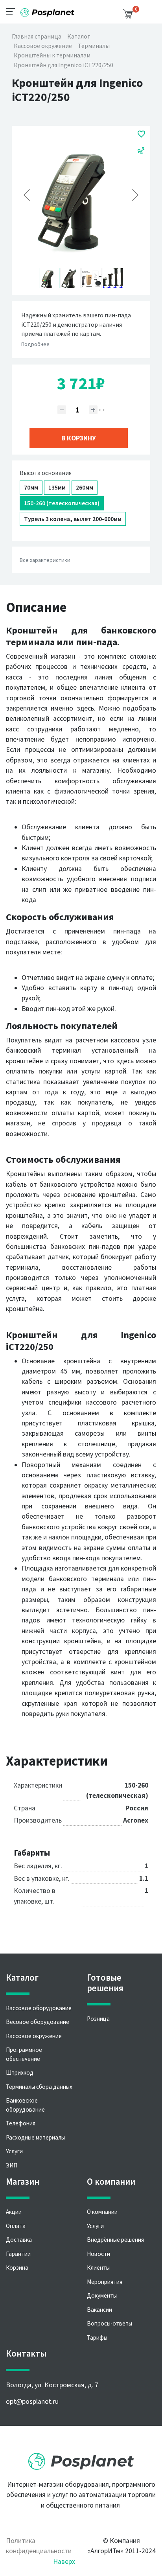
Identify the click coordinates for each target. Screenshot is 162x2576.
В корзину (79, 438)
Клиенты (98, 2268)
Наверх (64, 2561)
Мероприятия (105, 2282)
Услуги (14, 2151)
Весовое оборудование (38, 2022)
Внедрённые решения (115, 2240)
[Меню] (13, 11)
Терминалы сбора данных (39, 2087)
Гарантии (18, 2254)
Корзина (17, 2268)
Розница (98, 2019)
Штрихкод (20, 2072)
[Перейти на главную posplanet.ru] (81, 2459)
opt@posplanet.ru (32, 2401)
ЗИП (12, 2165)
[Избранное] (141, 134)
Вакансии (99, 2310)
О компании (102, 2212)
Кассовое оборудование (39, 2008)
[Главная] (47, 10)
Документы (102, 2295)
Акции (14, 2212)
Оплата (16, 2226)
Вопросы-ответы (110, 2323)
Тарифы (97, 2338)
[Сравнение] (141, 150)
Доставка (19, 2240)
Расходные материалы (35, 2137)
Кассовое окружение (34, 2036)
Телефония (21, 2123)
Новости (98, 2254)
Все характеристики (45, 560)
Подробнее (35, 344)
